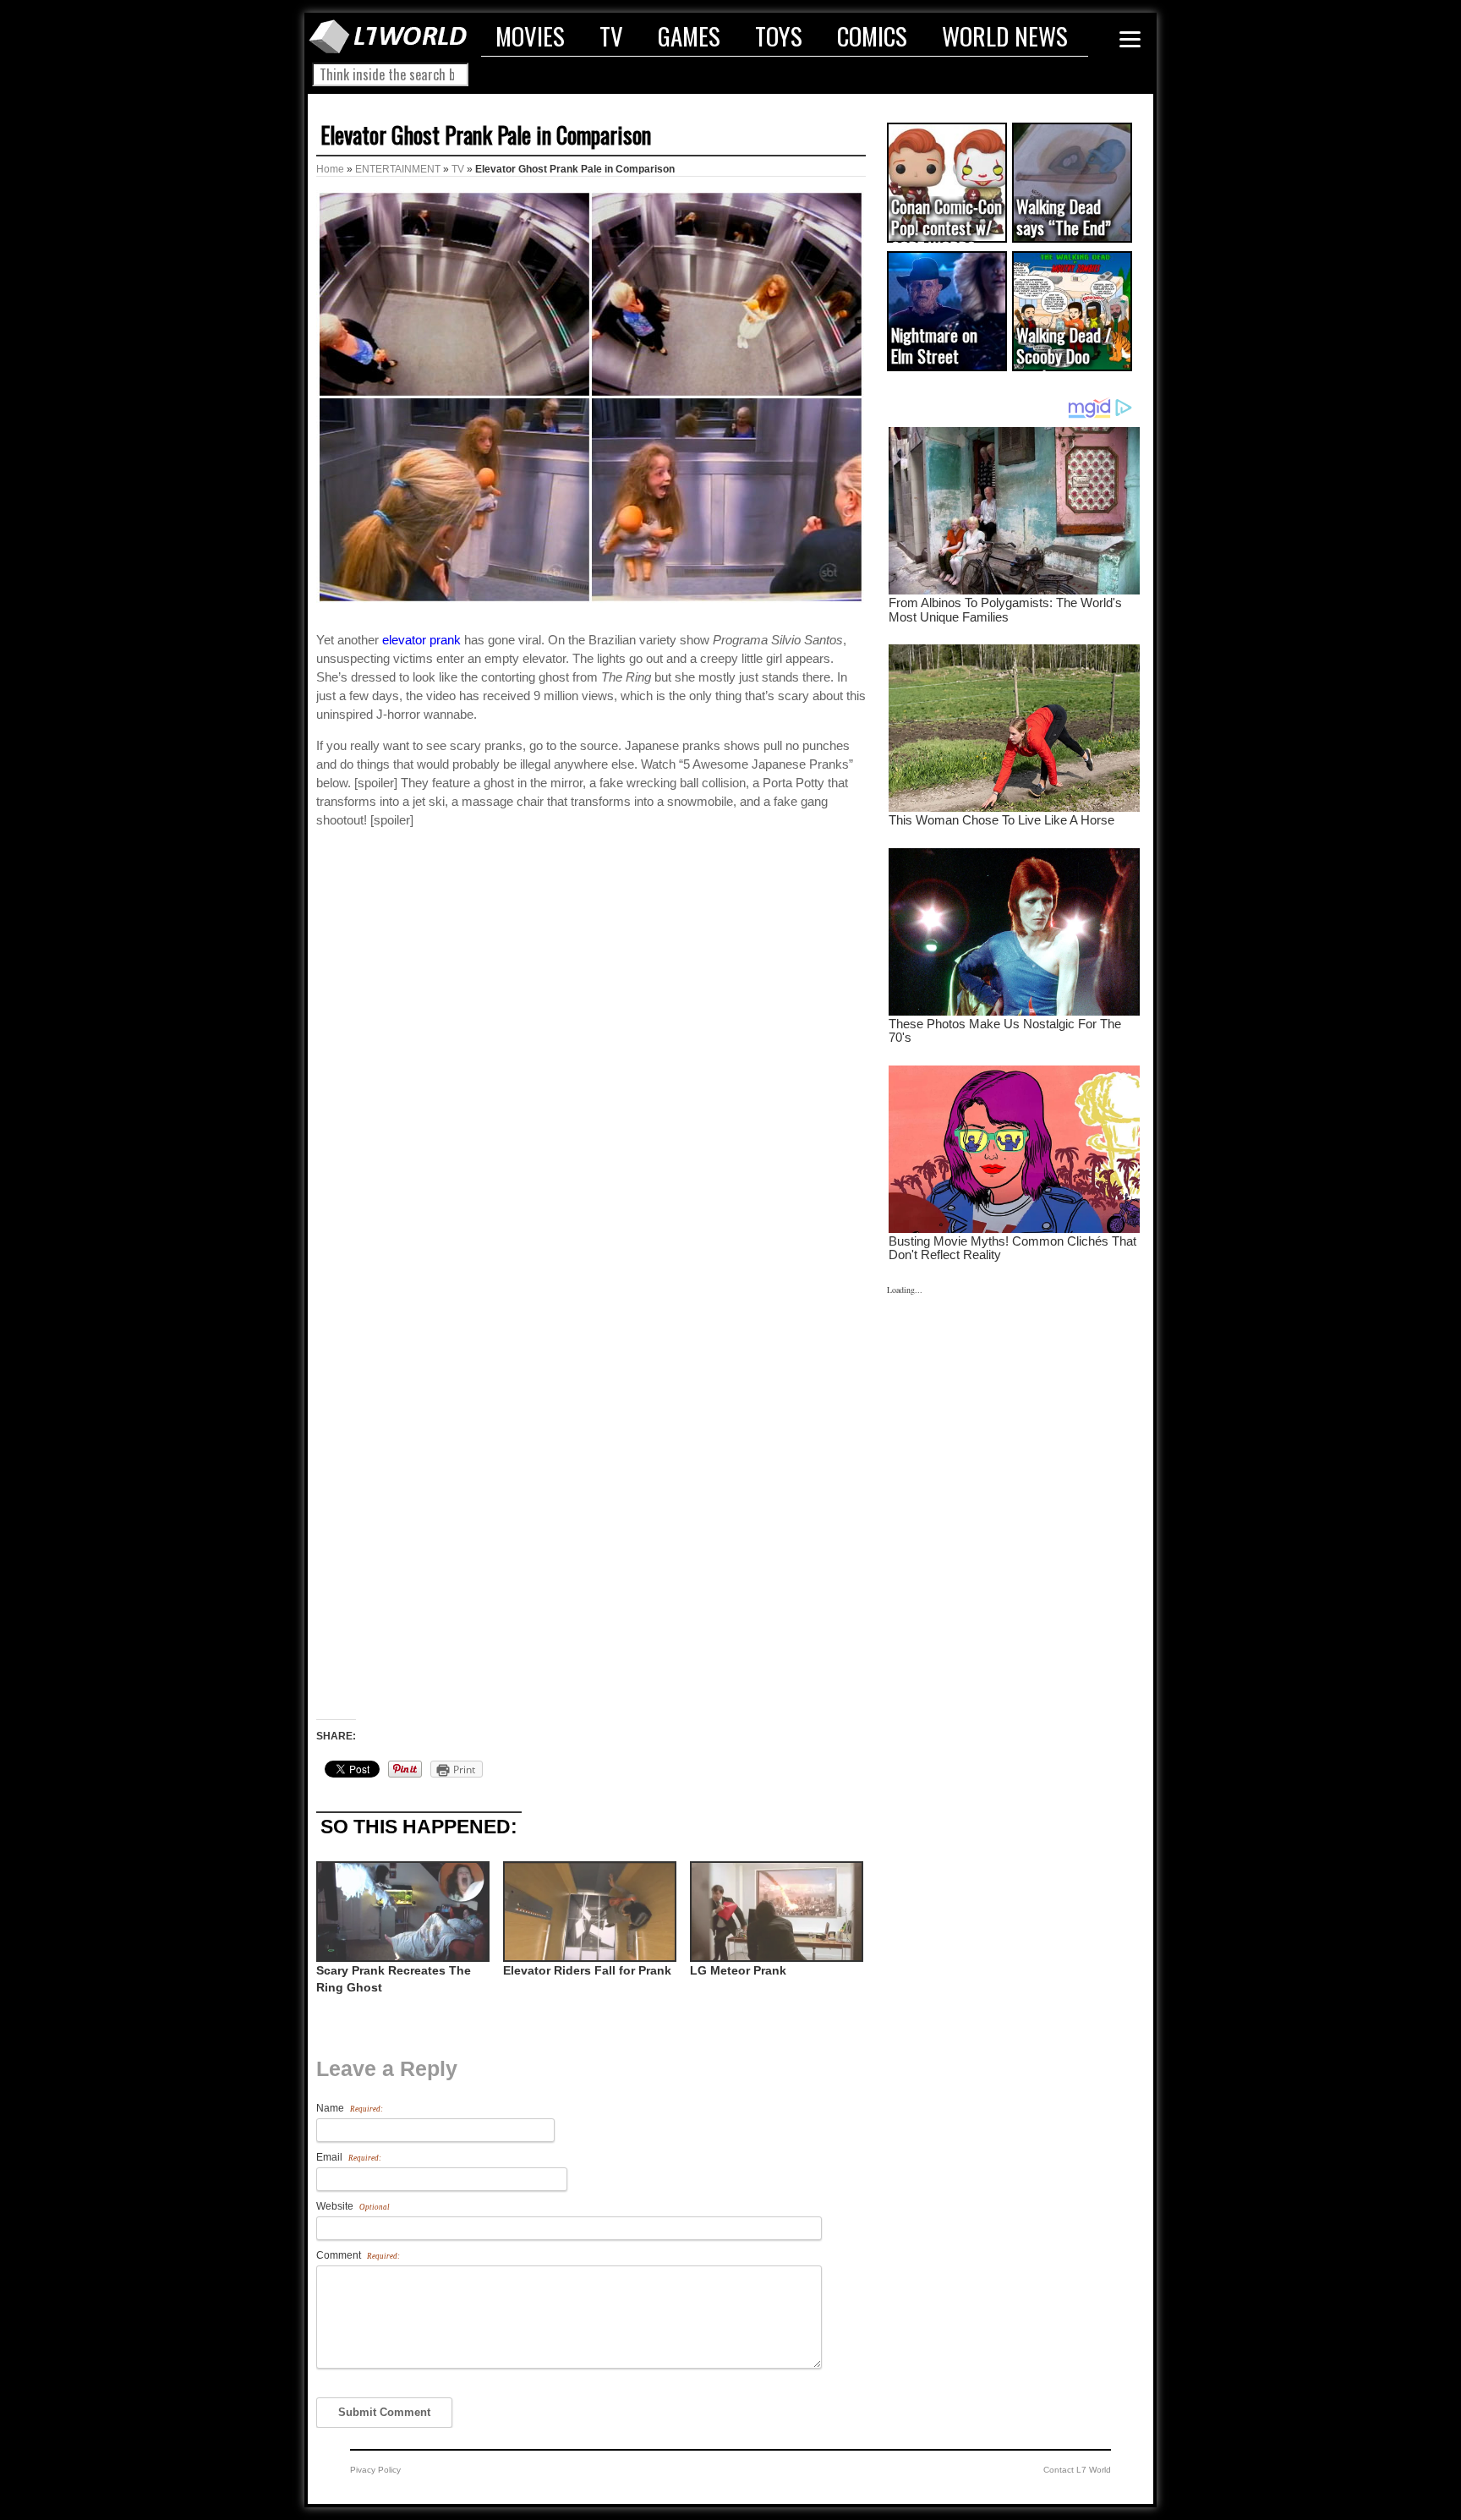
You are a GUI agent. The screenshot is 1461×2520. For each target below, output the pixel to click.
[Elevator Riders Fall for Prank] (588, 1912)
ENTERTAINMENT (398, 169)
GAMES (689, 36)
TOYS (779, 36)
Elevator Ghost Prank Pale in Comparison (486, 134)
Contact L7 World (1077, 2470)
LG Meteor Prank (738, 1970)
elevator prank (421, 640)
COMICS (872, 36)
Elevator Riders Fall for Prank (587, 1970)
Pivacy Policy (375, 2470)
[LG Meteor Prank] (775, 1912)
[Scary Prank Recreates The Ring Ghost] (401, 1912)
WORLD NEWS (1005, 36)
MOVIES (530, 36)
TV (611, 36)
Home (330, 169)
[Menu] (1130, 39)
